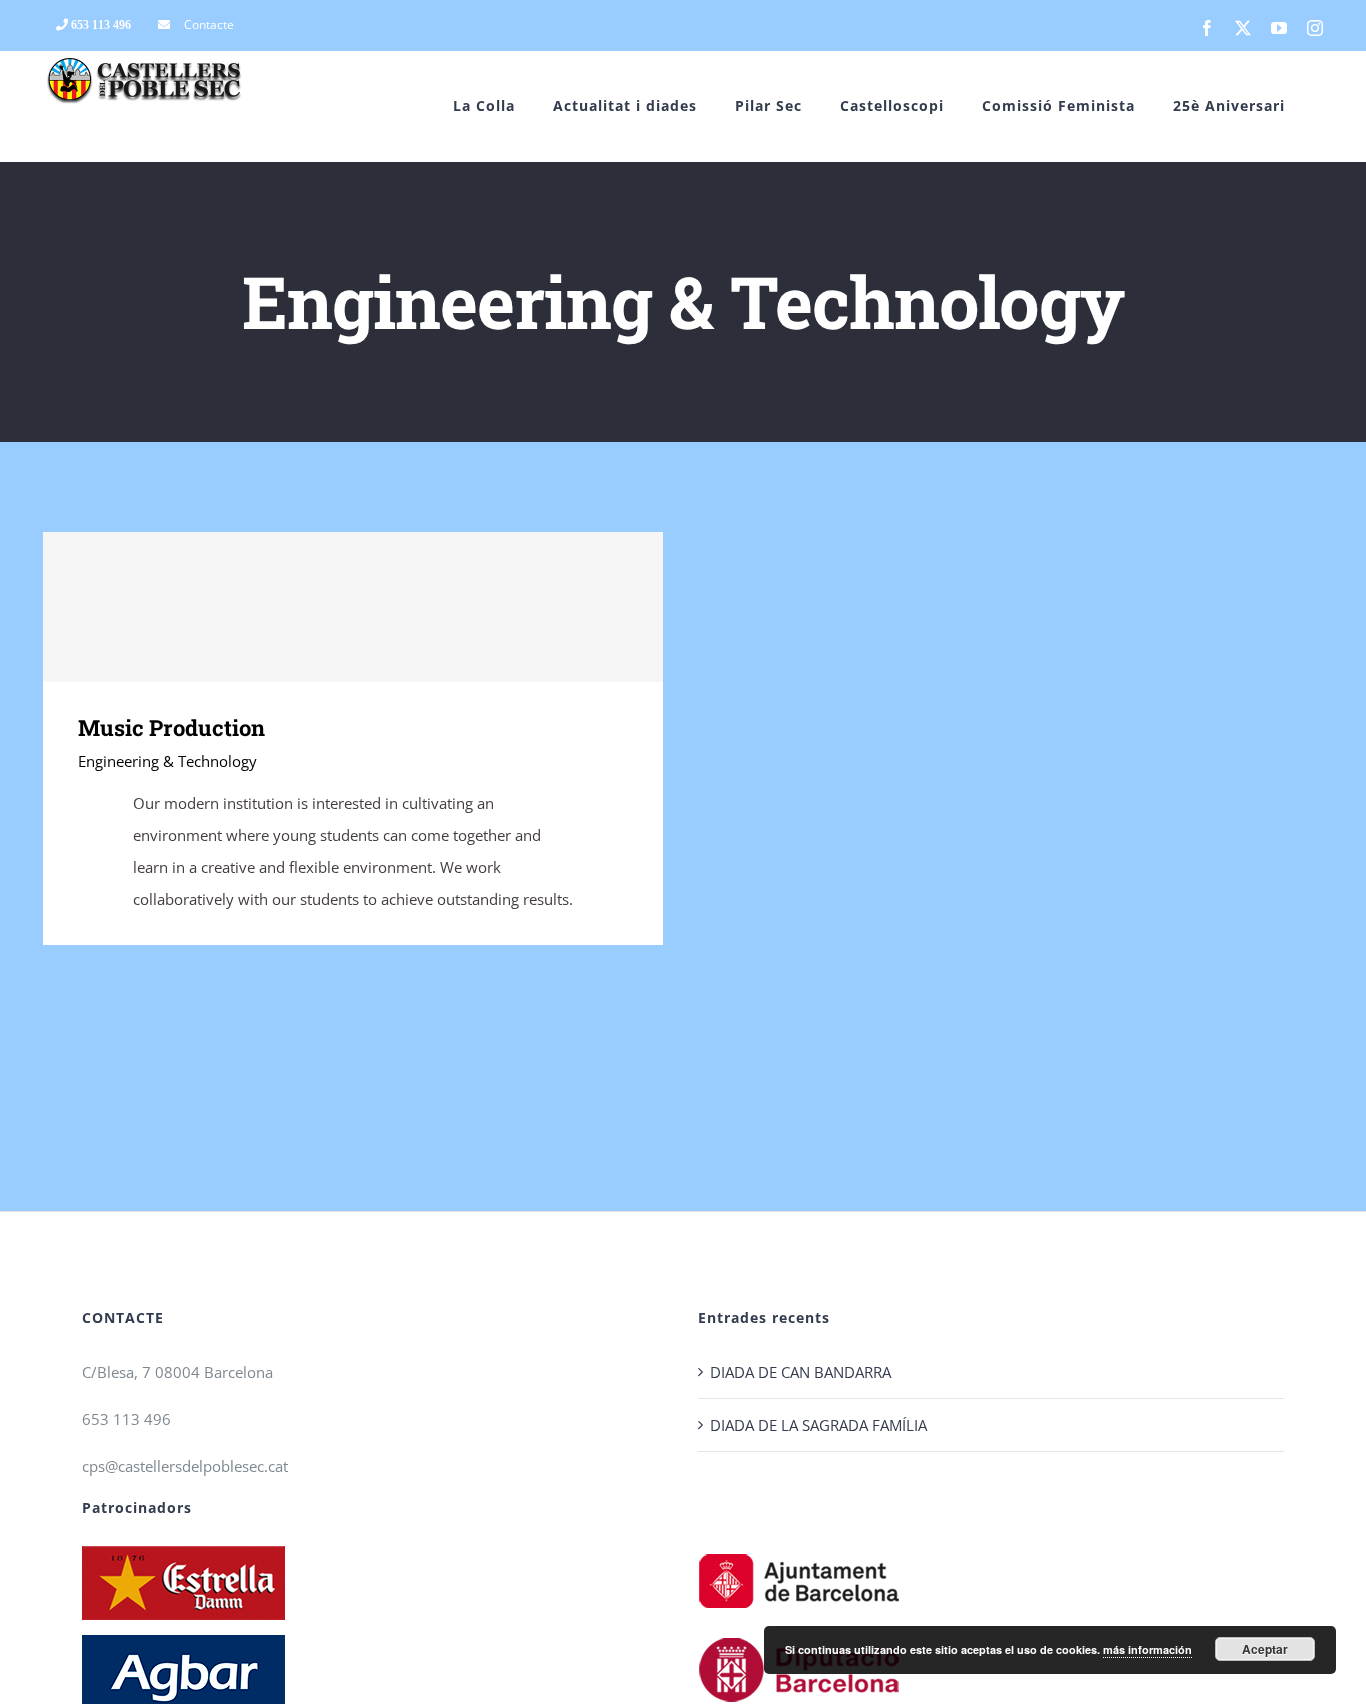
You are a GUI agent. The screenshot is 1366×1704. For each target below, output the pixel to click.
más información (1147, 1649)
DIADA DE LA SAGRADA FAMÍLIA (818, 1425)
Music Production (353, 607)
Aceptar (1265, 1649)
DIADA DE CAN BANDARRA (800, 1372)
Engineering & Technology (167, 761)
